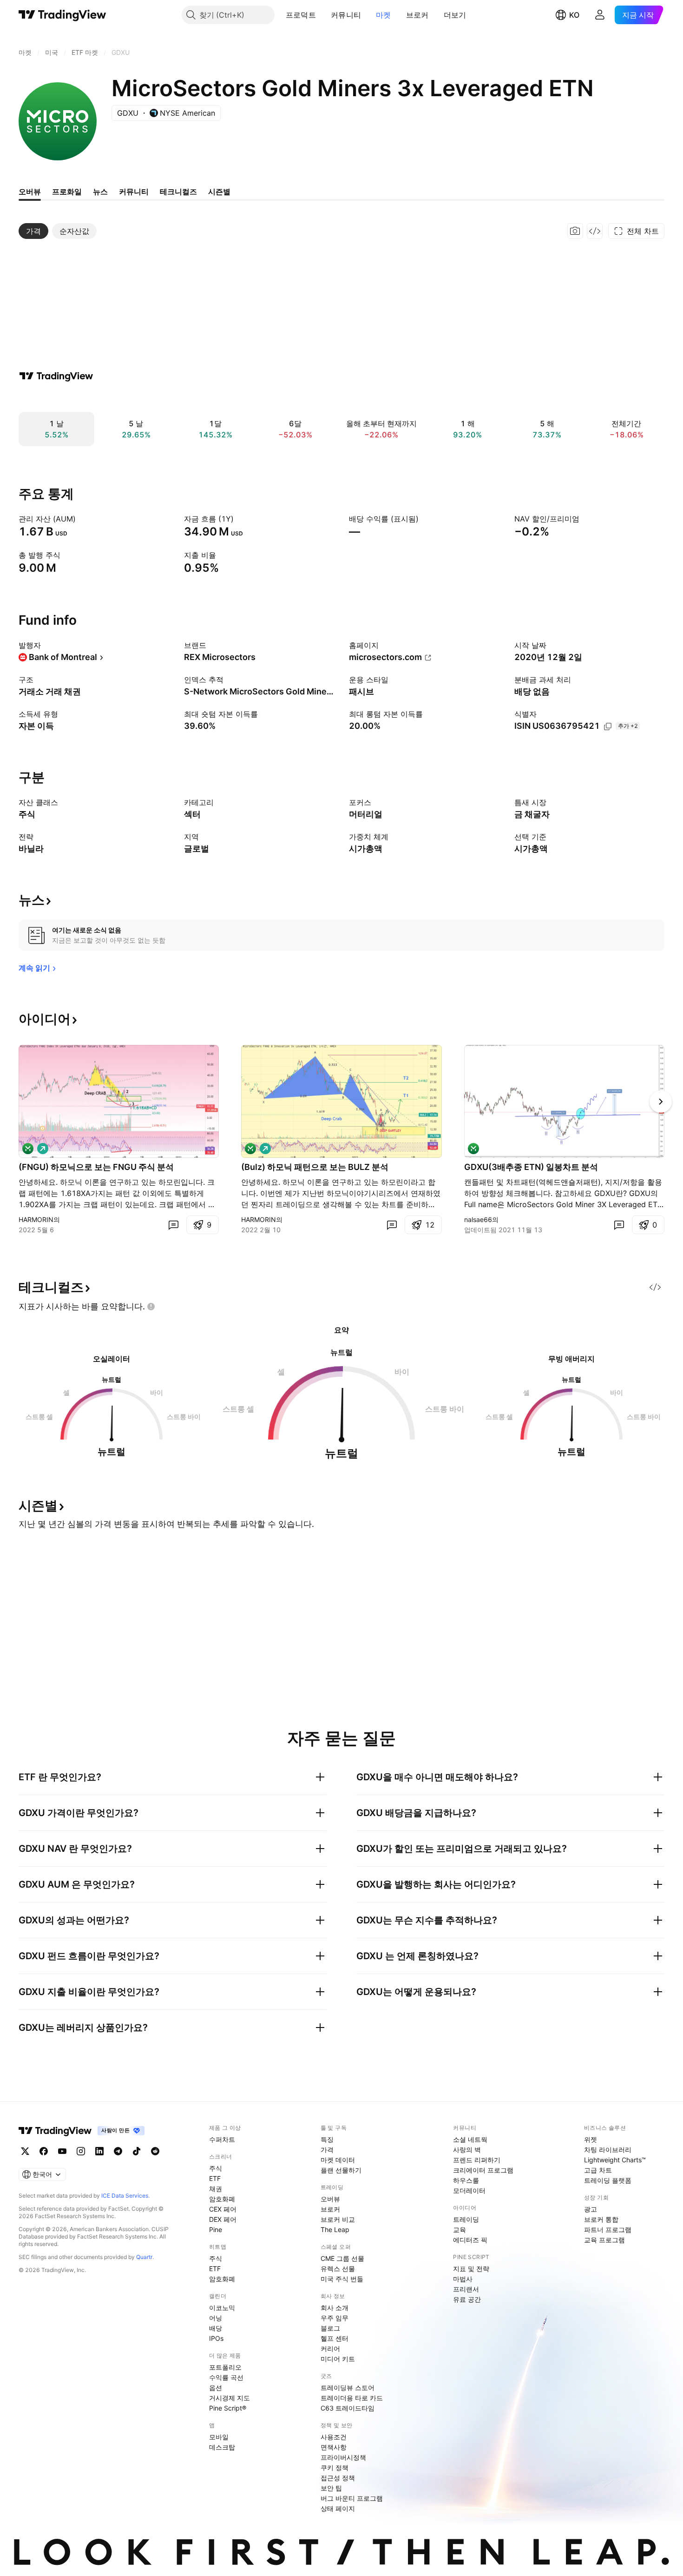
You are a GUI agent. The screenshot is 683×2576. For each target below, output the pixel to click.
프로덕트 (301, 15)
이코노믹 (222, 2308)
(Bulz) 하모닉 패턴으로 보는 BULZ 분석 (315, 1167)
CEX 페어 (223, 2209)
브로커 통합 (601, 2219)
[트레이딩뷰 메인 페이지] (62, 15)
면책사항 (334, 2447)
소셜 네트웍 (470, 2139)
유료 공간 (467, 2299)
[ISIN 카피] (608, 727)
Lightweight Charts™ (615, 2160)
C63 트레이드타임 (348, 2408)
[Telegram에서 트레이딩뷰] (118, 2151)
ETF (215, 2178)
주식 (216, 2168)
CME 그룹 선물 (342, 2258)
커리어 (330, 2348)
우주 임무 (335, 2318)
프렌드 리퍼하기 (477, 2160)
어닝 (216, 2318)
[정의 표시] (82, 519)
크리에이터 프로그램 (483, 2170)
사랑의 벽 (467, 2150)
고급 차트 (598, 2170)
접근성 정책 (338, 2478)
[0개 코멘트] (173, 1225)
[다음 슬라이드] (661, 1102)
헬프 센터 (335, 2338)
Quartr (144, 2257)
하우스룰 (466, 2180)
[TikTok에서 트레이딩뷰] (137, 2151)
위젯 (591, 2139)
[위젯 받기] (595, 231)
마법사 (463, 2279)
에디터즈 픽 (470, 2240)
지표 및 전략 (471, 2269)
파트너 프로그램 (608, 2229)
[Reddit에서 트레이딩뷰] (155, 2151)
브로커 (417, 15)
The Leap (335, 2229)
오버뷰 (330, 2199)
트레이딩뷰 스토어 (348, 2388)
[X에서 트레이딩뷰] (25, 2151)
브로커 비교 (338, 2219)
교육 (460, 2229)
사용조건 (334, 2437)
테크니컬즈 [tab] (178, 192)
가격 (327, 2150)
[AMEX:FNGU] (28, 1149)
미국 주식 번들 (342, 2279)
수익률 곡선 (226, 2377)
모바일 (219, 2437)
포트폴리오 (225, 2367)
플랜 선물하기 (341, 2170)
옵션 (216, 2388)
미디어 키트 (338, 2359)
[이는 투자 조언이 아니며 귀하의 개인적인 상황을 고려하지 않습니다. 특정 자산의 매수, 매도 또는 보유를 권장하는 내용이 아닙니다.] (151, 1307)
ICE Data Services (125, 2196)
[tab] (33, 231)
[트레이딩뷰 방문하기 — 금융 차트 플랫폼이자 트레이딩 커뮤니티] (56, 376)
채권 (216, 2189)
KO (574, 15)
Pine (216, 2229)
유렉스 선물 (338, 2269)
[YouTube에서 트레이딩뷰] (62, 2151)
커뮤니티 (346, 15)
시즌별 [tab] (219, 192)
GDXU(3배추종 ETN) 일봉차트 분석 (531, 1167)
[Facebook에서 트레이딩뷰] (44, 2151)
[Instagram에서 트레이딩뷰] (81, 2151)
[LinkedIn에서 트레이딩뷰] (99, 2151)
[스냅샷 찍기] (575, 231)
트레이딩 (466, 2219)
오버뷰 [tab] (30, 192)
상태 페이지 (338, 2508)
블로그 (330, 2328)
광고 (591, 2209)
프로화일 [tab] (67, 192)
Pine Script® (228, 2408)
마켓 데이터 (338, 2160)
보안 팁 (331, 2488)
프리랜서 (466, 2289)
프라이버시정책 (343, 2457)
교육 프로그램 (604, 2240)
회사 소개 (335, 2308)
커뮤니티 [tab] (134, 192)
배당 (216, 2328)
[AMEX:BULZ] (250, 1149)
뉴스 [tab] (100, 192)
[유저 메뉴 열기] (600, 15)
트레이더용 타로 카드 (352, 2398)
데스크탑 (222, 2447)
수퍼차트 (222, 2139)
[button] (323, 15)
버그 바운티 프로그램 (352, 2498)
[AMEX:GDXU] (473, 1149)
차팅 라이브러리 (608, 2150)
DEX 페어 (223, 2219)
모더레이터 (469, 2190)
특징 (327, 2139)
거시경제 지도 (230, 2398)
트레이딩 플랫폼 (608, 2180)
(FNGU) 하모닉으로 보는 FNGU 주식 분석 (96, 1167)
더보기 (455, 15)
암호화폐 (222, 2199)
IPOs (216, 2338)
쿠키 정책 (335, 2467)
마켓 (384, 15)
